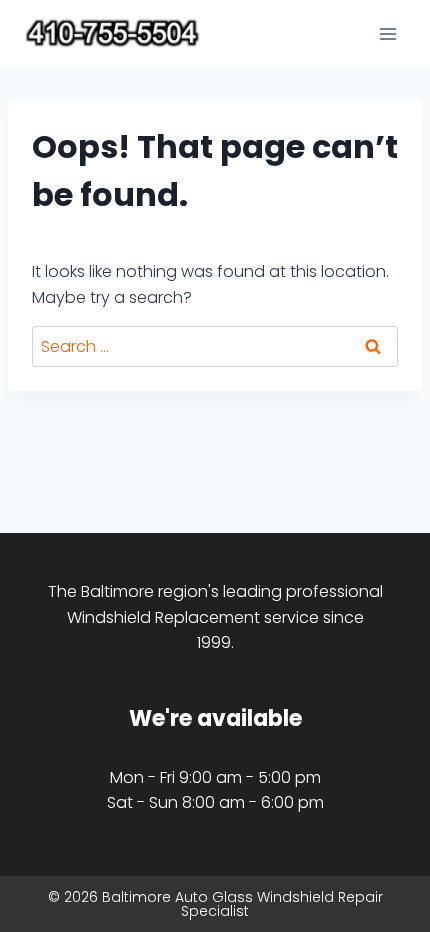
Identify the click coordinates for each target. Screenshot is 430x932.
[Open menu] (387, 33)
